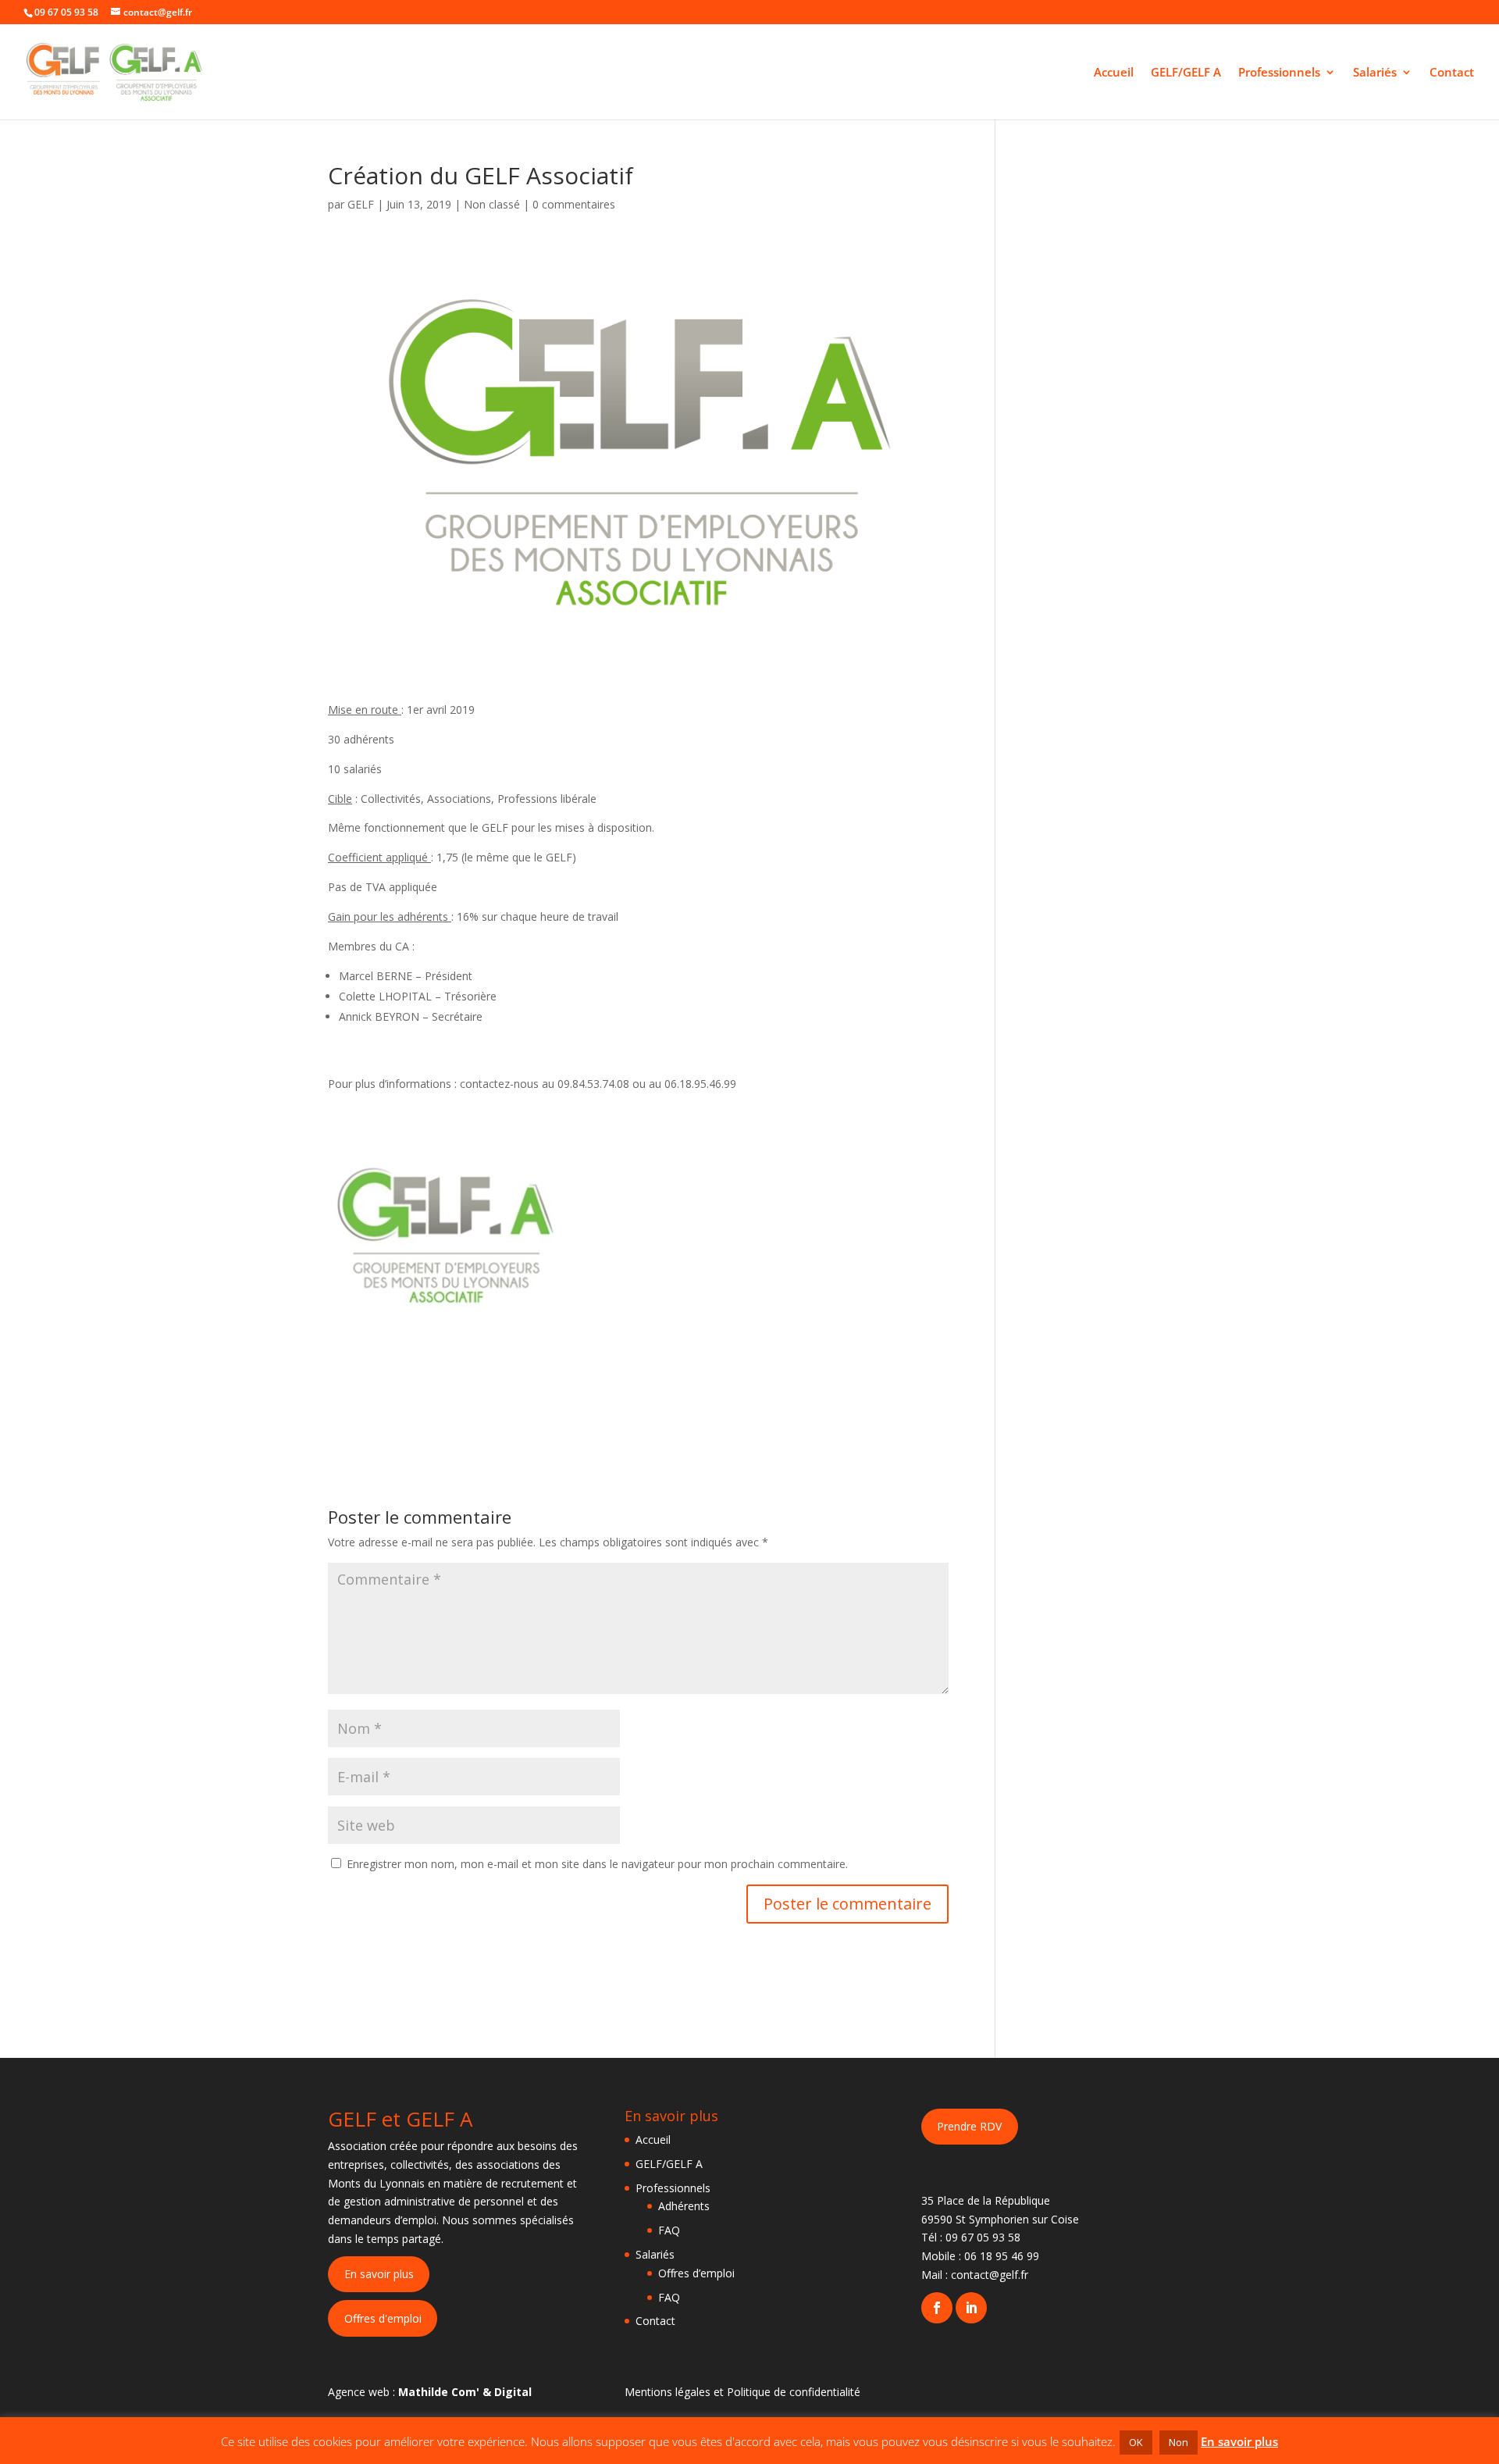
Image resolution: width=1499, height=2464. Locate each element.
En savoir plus (379, 2274)
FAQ (669, 2230)
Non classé (492, 204)
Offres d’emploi (696, 2273)
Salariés (1375, 73)
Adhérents (684, 2206)
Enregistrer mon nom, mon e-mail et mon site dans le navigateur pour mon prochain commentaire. (597, 1864)
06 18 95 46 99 (1002, 2256)
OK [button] (1136, 2442)
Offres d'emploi (383, 2318)
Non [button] (1179, 2442)
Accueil (1114, 73)
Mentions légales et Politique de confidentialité (742, 2392)
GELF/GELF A (1186, 73)
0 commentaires (574, 204)
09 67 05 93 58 (983, 2237)
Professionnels (1279, 73)
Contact (1452, 73)
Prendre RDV (969, 2126)
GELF (361, 204)
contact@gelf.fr (990, 2275)
